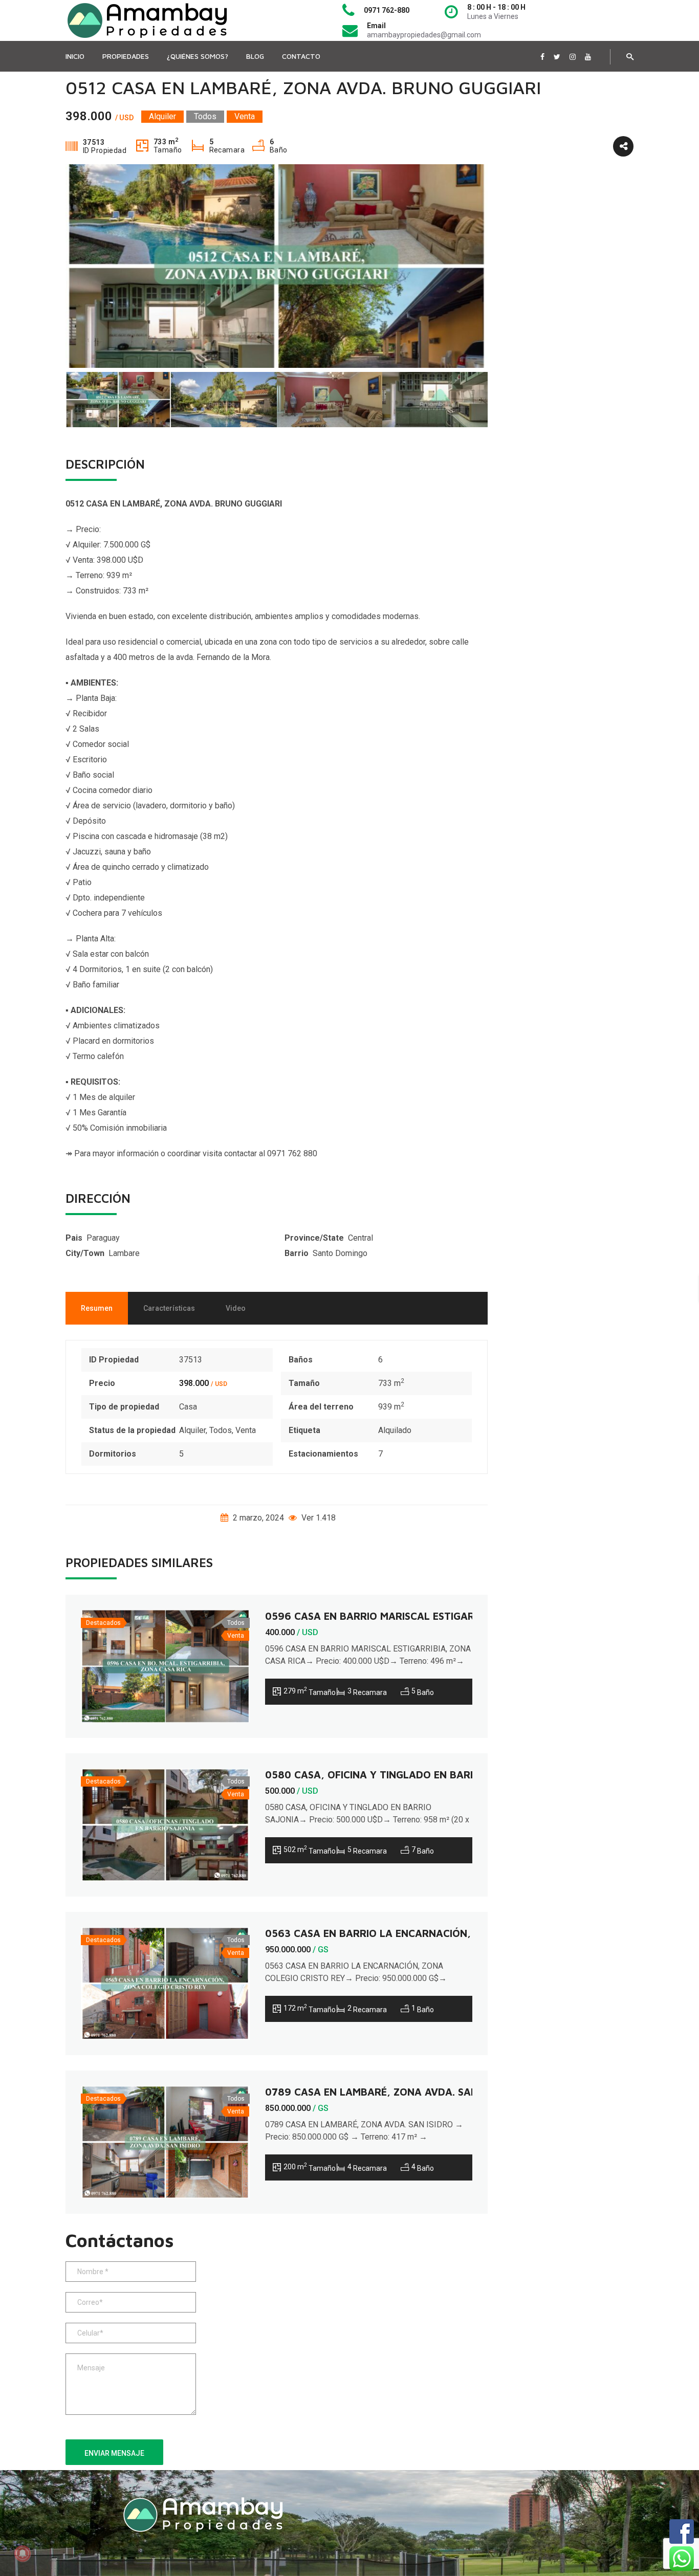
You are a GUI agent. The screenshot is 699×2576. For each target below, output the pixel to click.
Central (361, 1238)
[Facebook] (542, 57)
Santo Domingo (340, 1253)
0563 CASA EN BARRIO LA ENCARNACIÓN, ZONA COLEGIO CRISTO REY (437, 1933)
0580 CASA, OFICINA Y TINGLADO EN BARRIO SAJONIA (399, 1775)
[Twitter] (557, 57)
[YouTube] (588, 57)
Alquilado (395, 1430)
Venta (246, 1430)
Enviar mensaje (114, 2453)
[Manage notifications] (23, 2553)
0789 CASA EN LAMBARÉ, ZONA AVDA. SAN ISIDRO (389, 2092)
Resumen (97, 1308)
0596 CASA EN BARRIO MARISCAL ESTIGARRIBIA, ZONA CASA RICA (428, 1616)
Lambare (124, 1253)
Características (169, 1308)
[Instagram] (573, 57)
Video (236, 1308)
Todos (221, 1430)
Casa (188, 1407)
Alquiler (192, 1430)
